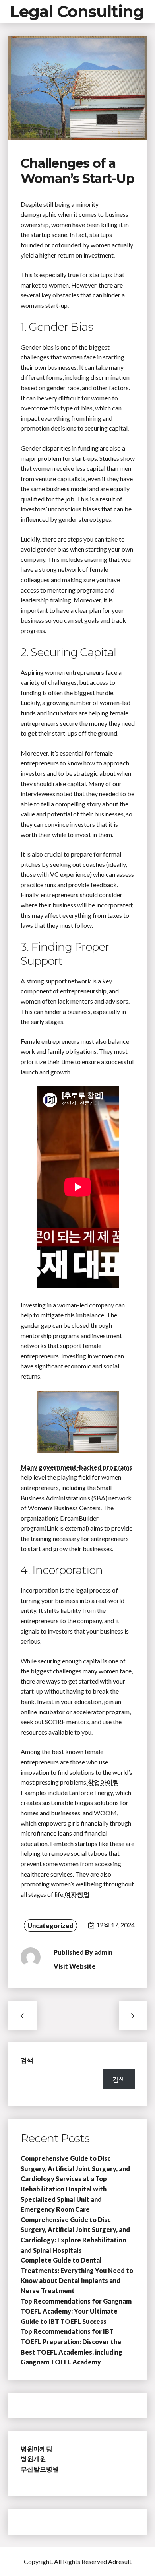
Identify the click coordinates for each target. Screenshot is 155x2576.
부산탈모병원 (40, 2469)
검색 (27, 2060)
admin (103, 1952)
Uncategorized (50, 1926)
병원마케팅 (37, 2449)
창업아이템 (103, 1782)
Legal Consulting (77, 11)
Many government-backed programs (77, 1467)
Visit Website (75, 1966)
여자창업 (77, 1894)
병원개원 (33, 2458)
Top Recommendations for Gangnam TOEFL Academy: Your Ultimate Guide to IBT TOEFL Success (76, 2311)
